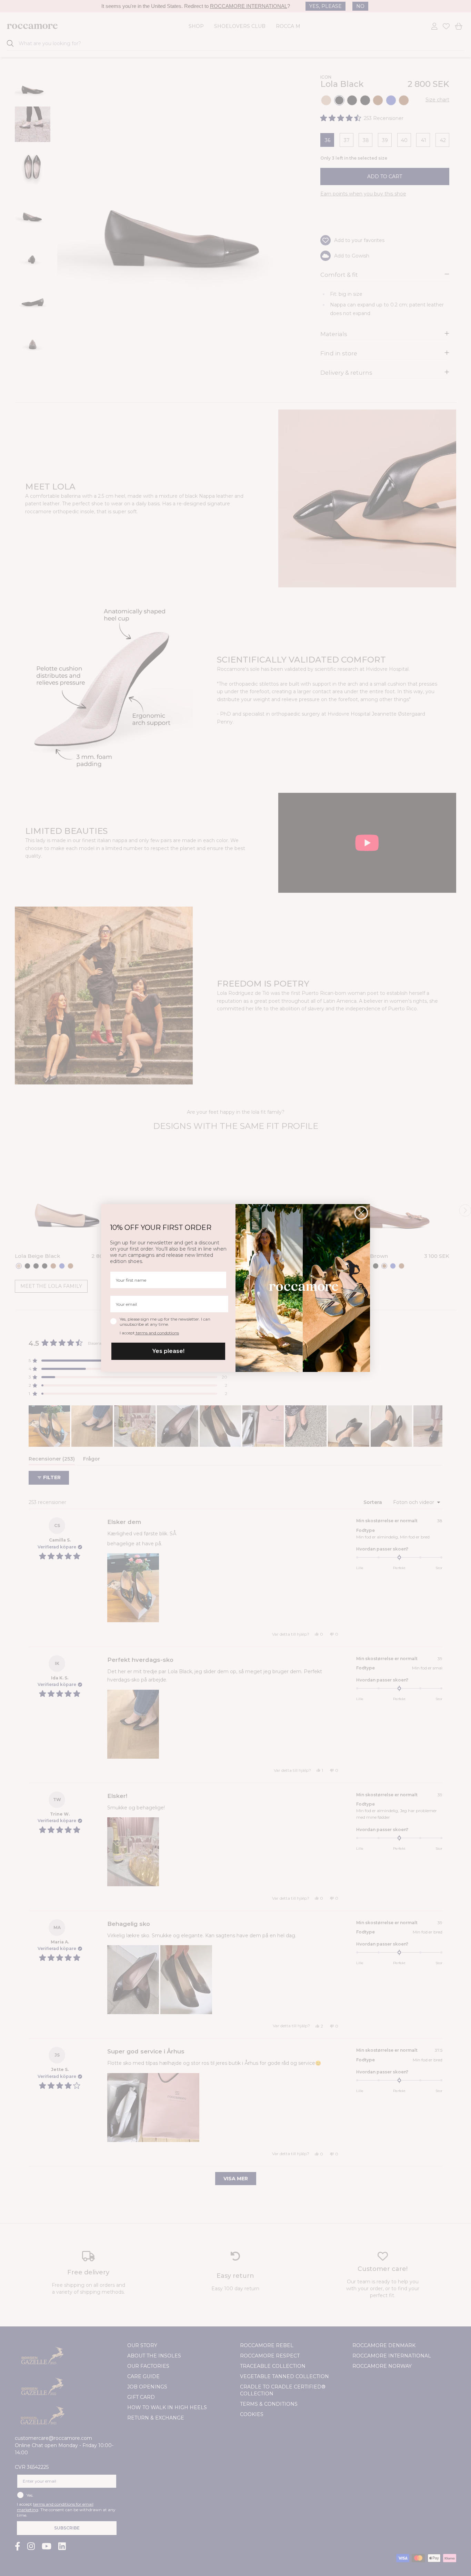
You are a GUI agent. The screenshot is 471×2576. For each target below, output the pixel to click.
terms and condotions (157, 1333)
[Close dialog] (361, 1213)
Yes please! (168, 1351)
